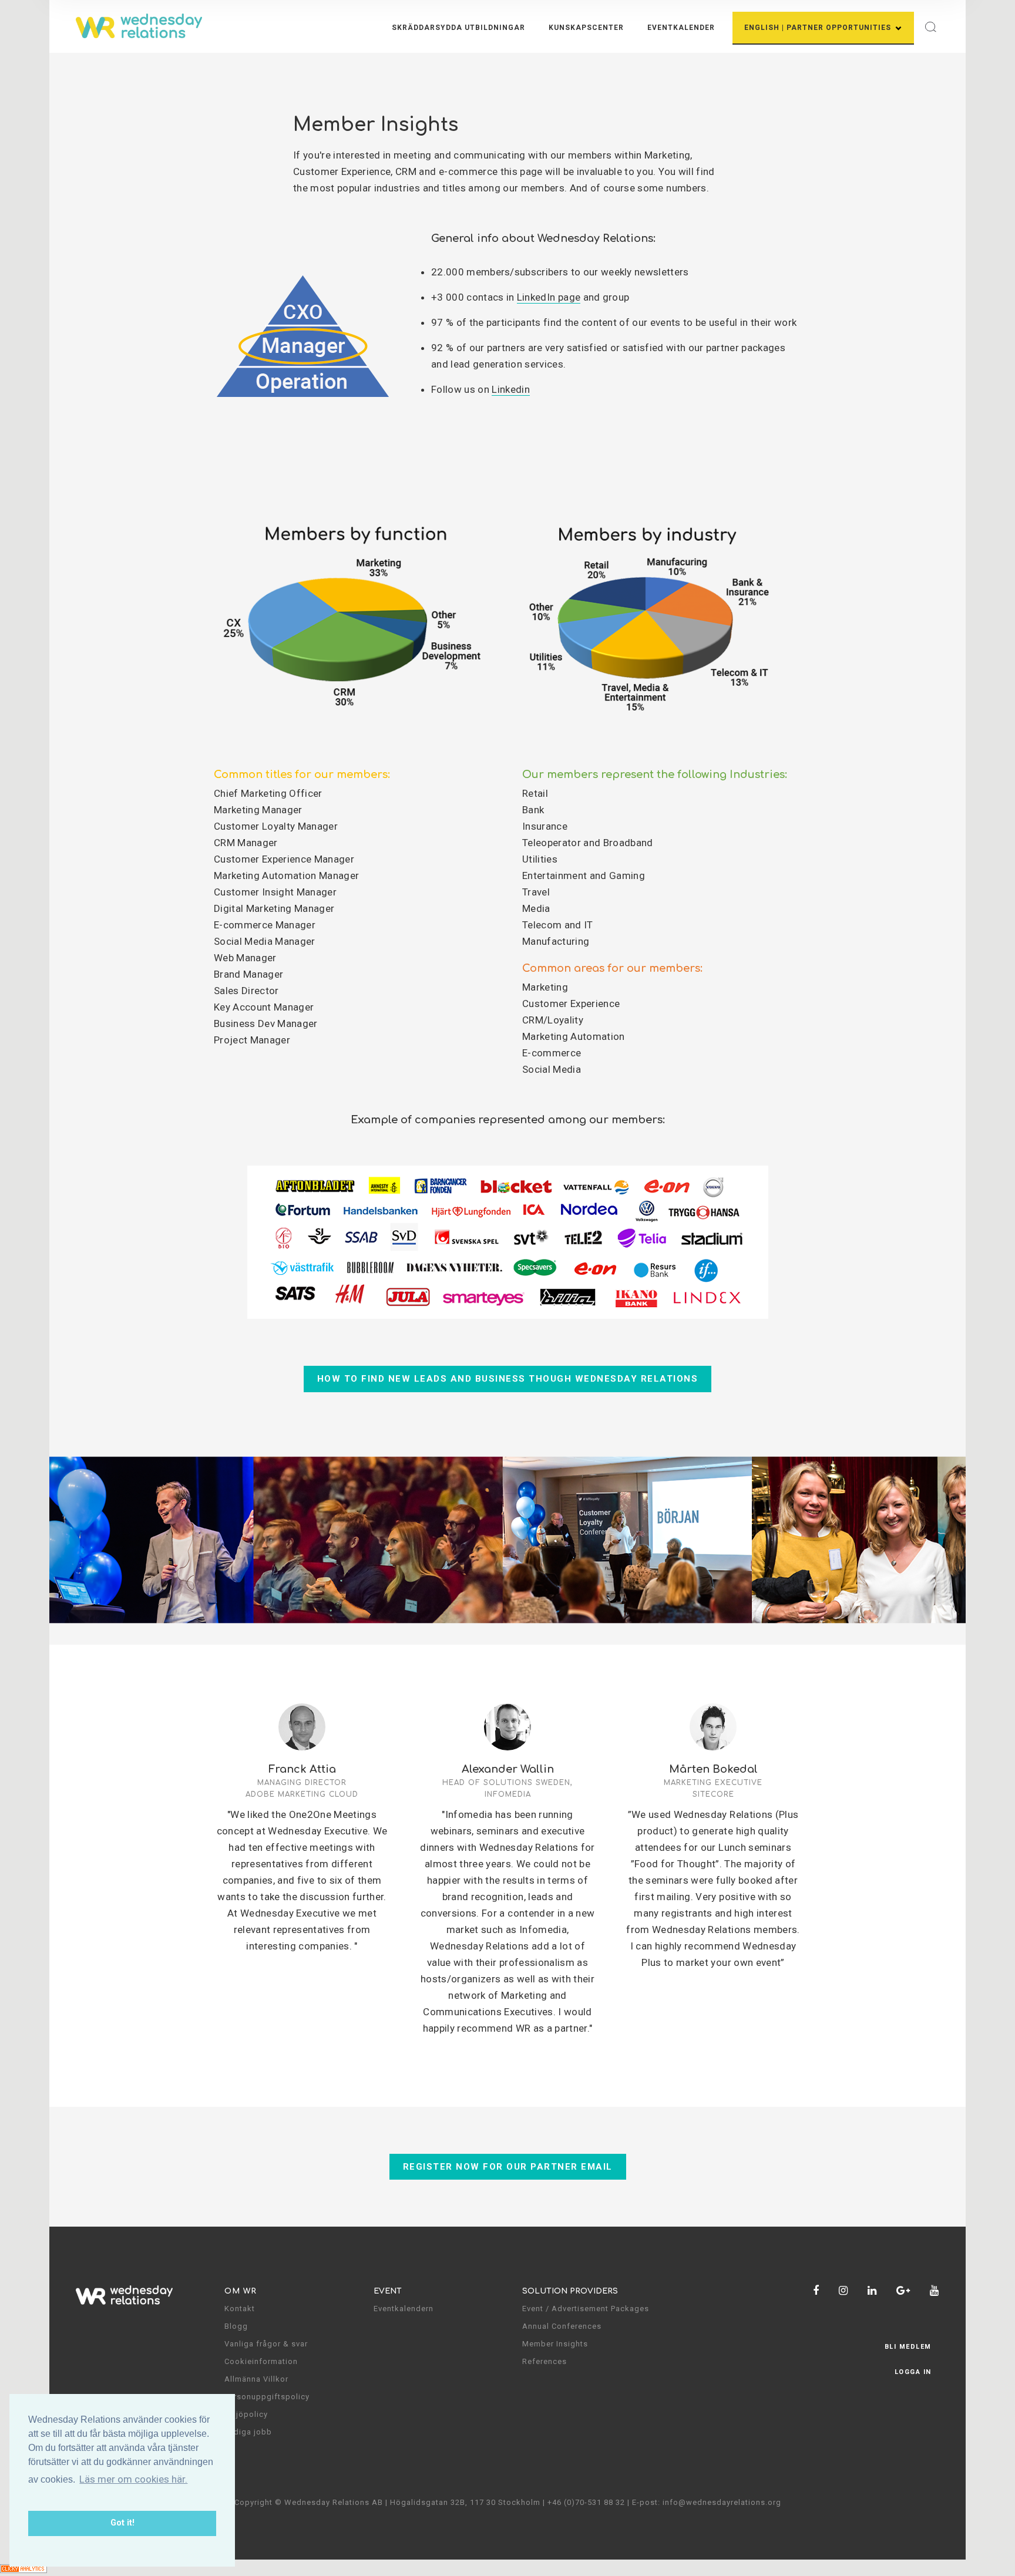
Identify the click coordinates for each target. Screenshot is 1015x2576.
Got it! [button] (122, 2523)
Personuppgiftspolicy (267, 2397)
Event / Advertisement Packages (586, 2309)
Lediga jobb (248, 2432)
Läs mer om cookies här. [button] (133, 2479)
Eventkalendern (404, 2309)
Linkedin (511, 389)
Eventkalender (681, 28)
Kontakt (240, 2309)
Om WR (241, 2291)
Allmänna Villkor (256, 2379)
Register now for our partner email (508, 2167)
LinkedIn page (549, 297)
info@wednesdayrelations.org (722, 2502)
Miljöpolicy (246, 2414)
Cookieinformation (261, 2361)
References (545, 2361)
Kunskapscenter (586, 28)
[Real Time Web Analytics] (23, 2568)
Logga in (913, 2372)
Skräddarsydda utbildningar (458, 28)
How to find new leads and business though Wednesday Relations (508, 1379)
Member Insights (555, 2344)
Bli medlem (908, 2347)
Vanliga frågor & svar (266, 2344)
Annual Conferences (562, 2326)
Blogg (236, 2326)
